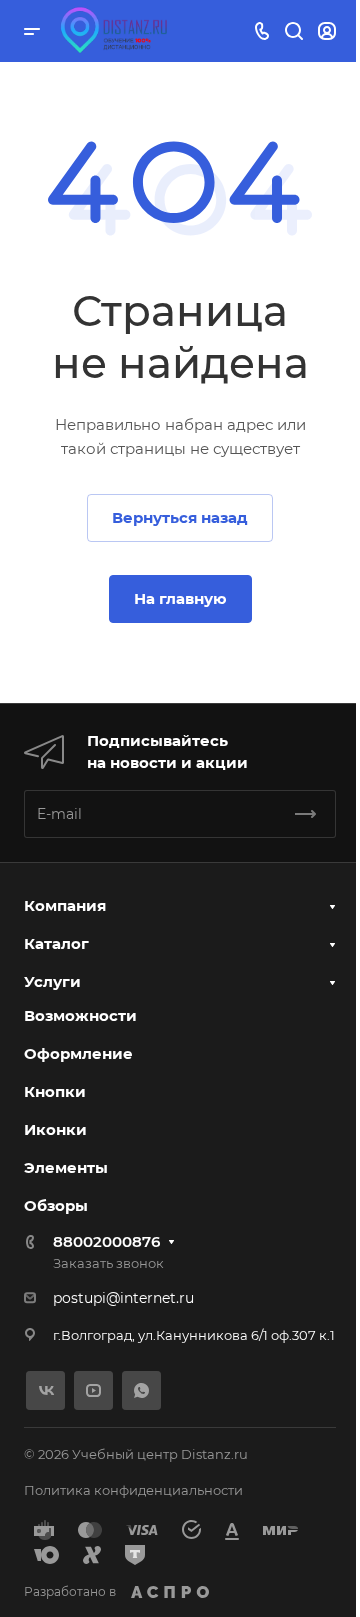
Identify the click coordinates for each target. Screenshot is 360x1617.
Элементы (66, 1167)
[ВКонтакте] (45, 1390)
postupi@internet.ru (123, 1298)
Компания (65, 905)
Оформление (78, 1053)
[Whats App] (141, 1390)
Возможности (80, 1015)
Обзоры (56, 1205)
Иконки (55, 1129)
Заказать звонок (108, 1263)
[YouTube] (93, 1390)
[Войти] (327, 31)
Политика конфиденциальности (133, 1490)
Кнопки (55, 1091)
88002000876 (106, 1241)
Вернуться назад (180, 517)
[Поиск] (293, 31)
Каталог (56, 943)
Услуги (52, 981)
